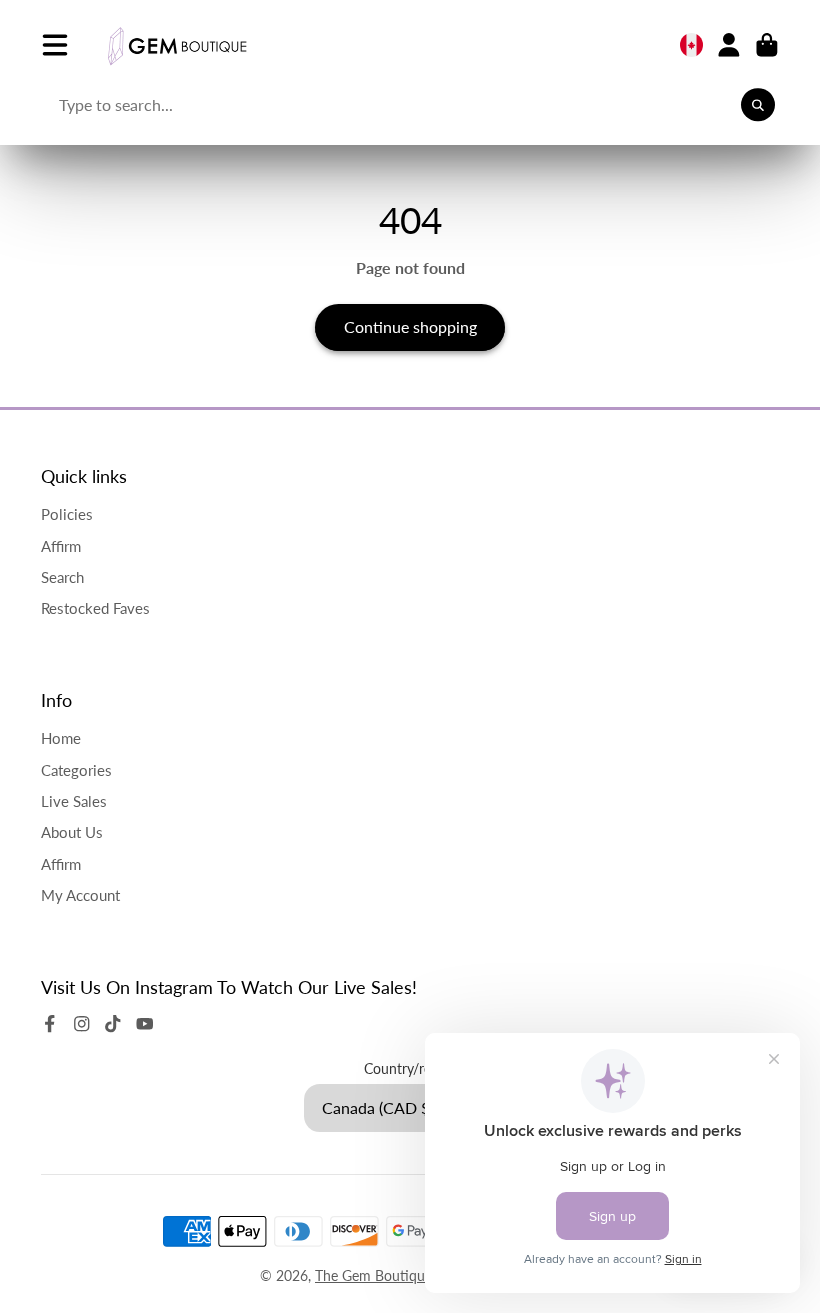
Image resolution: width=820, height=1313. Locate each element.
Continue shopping (410, 326)
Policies (67, 514)
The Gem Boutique (373, 1275)
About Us (72, 832)
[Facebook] (50, 1024)
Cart (767, 45)
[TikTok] (113, 1024)
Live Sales (74, 801)
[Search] (758, 105)
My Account (80, 895)
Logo (177, 45)
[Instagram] (82, 1024)
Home (61, 738)
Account (729, 45)
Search (62, 577)
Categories (76, 770)
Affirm (61, 546)
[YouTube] (145, 1024)
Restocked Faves (95, 608)
